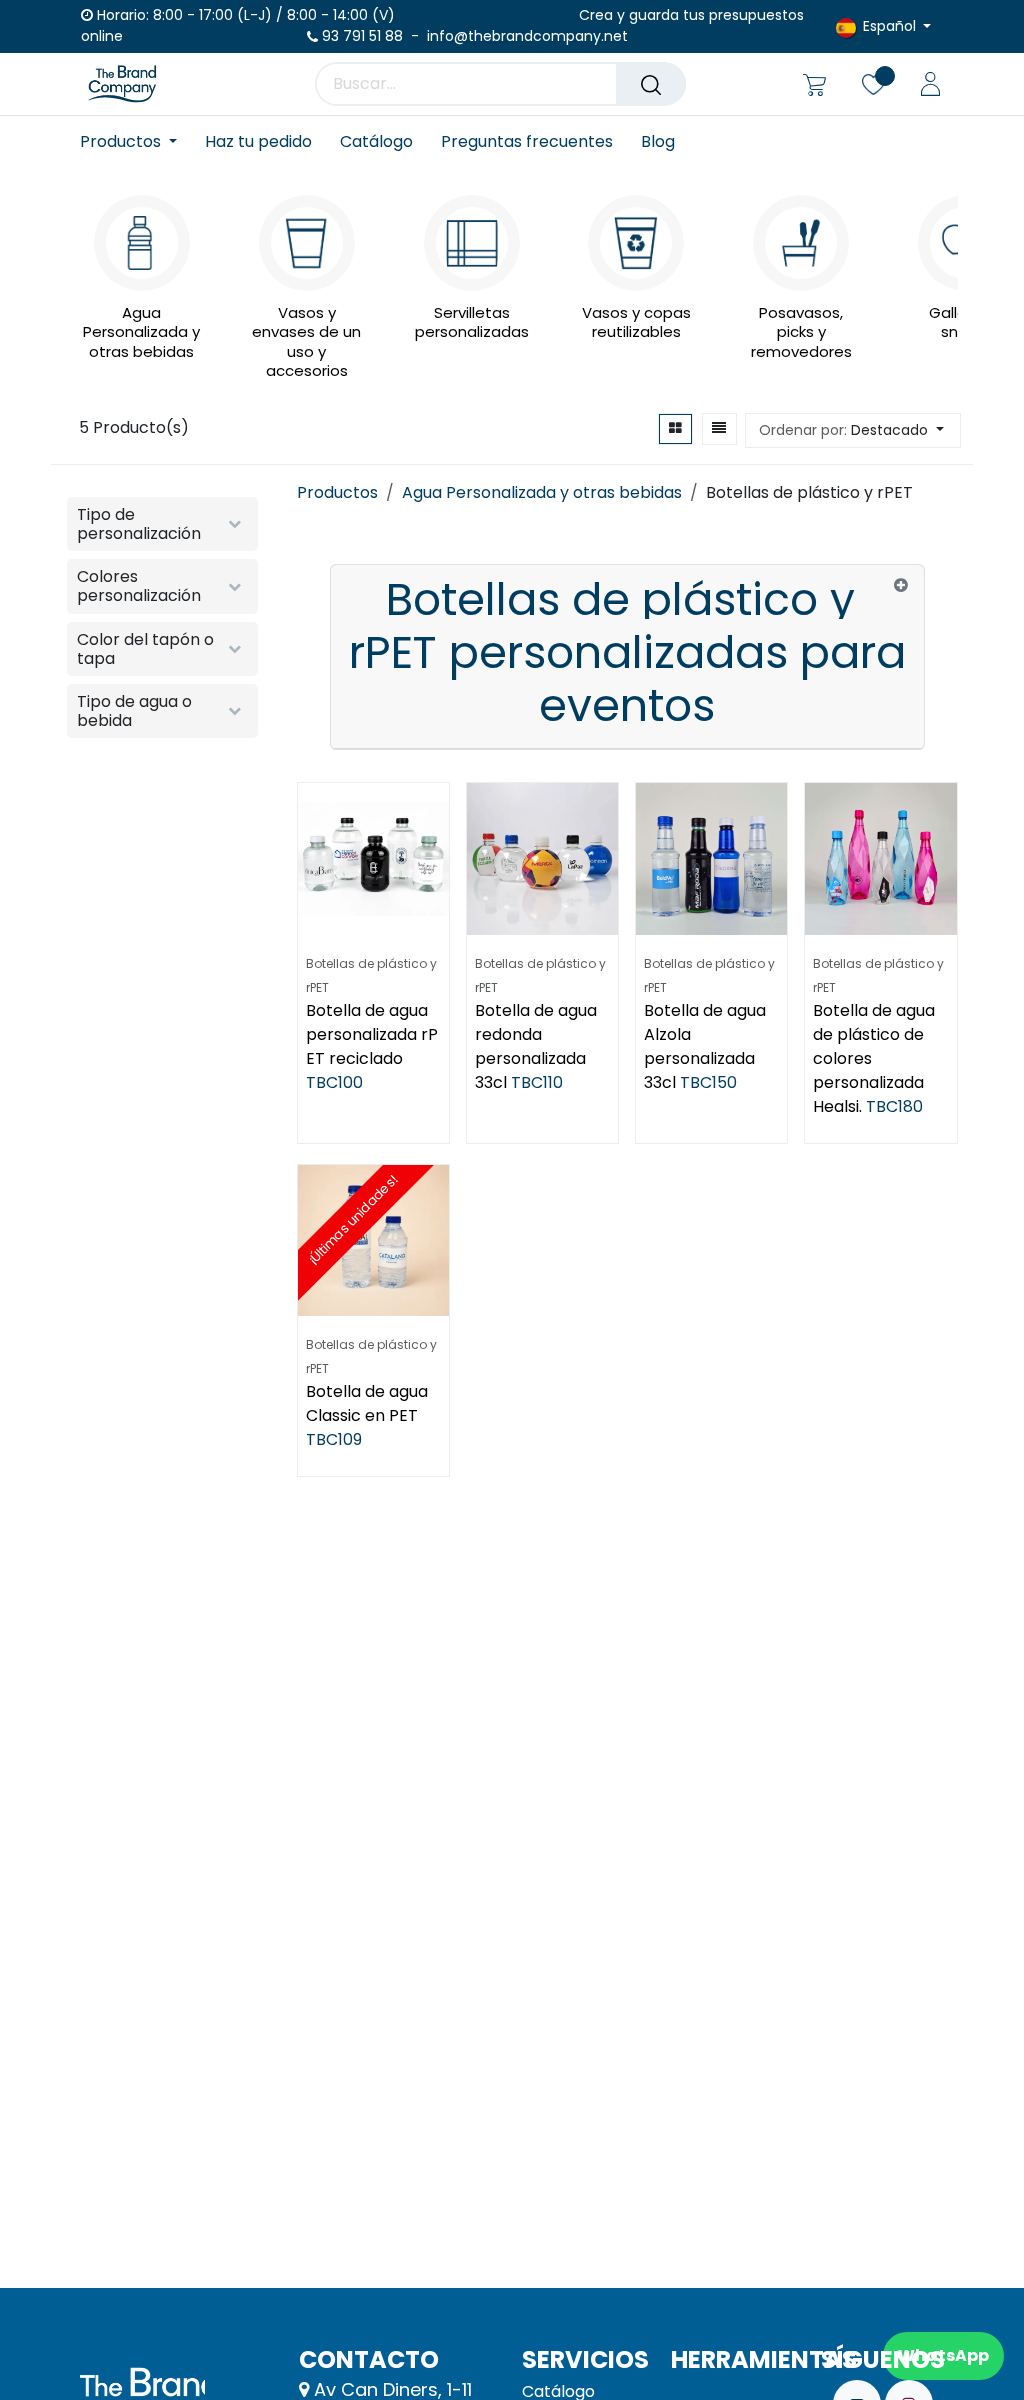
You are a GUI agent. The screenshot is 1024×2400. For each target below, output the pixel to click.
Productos (337, 492)
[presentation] (86, 272)
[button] (853, 430)
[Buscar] (651, 84)
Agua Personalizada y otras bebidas (542, 492)
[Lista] (720, 429)
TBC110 (537, 1082)
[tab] (627, 657)
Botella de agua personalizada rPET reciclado (372, 1034)
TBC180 (894, 1106)
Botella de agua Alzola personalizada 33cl (705, 1046)
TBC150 (708, 1082)
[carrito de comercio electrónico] (814, 84)
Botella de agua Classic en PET (367, 1403)
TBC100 (334, 1082)
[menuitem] (135, 141)
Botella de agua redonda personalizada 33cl (536, 1046)
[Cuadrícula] (675, 429)
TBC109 (334, 1439)
